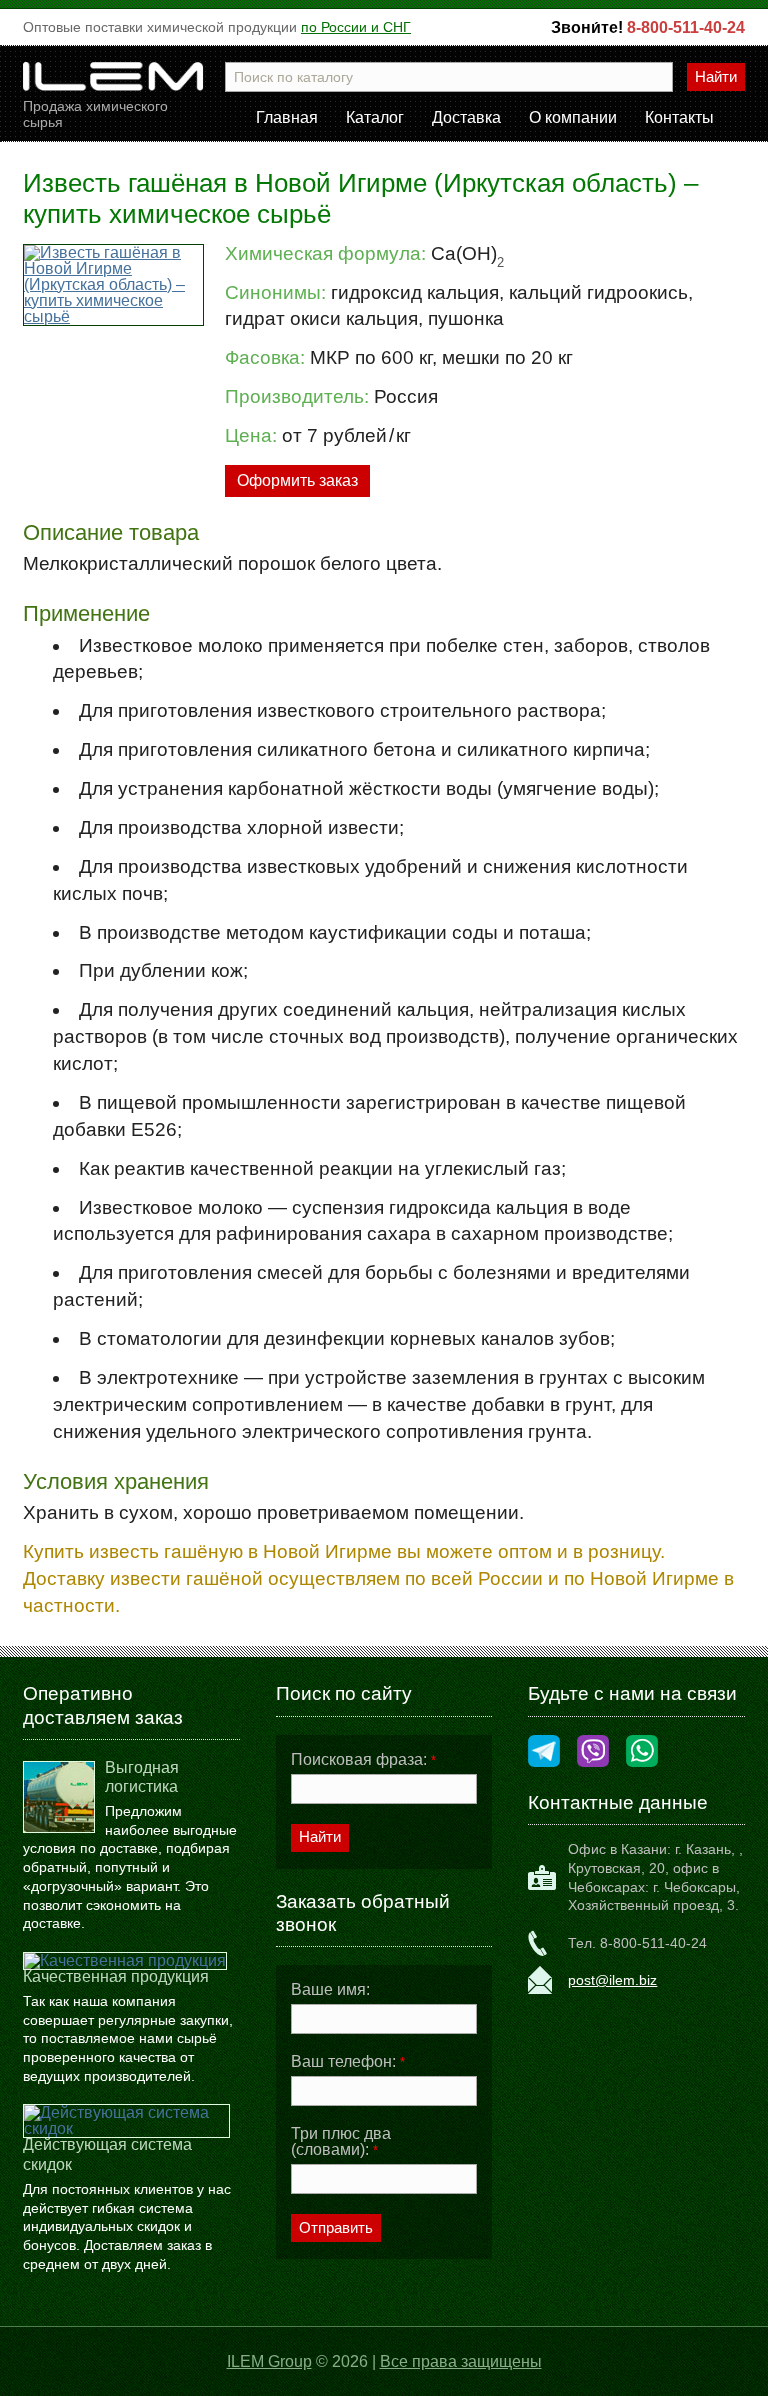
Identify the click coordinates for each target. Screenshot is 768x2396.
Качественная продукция (116, 1976)
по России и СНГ (356, 27)
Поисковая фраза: (363, 1760)
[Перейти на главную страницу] (113, 82)
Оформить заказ (297, 480)
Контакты (679, 118)
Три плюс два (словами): (341, 2142)
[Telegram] (544, 1752)
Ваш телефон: (348, 2062)
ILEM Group (269, 2361)
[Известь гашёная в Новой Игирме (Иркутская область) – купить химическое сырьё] (113, 285)
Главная (287, 118)
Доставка (466, 118)
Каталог (375, 118)
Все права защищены (461, 2361)
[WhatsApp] (642, 1752)
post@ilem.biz (612, 1980)
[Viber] (593, 1752)
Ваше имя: (330, 1990)
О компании (573, 118)
